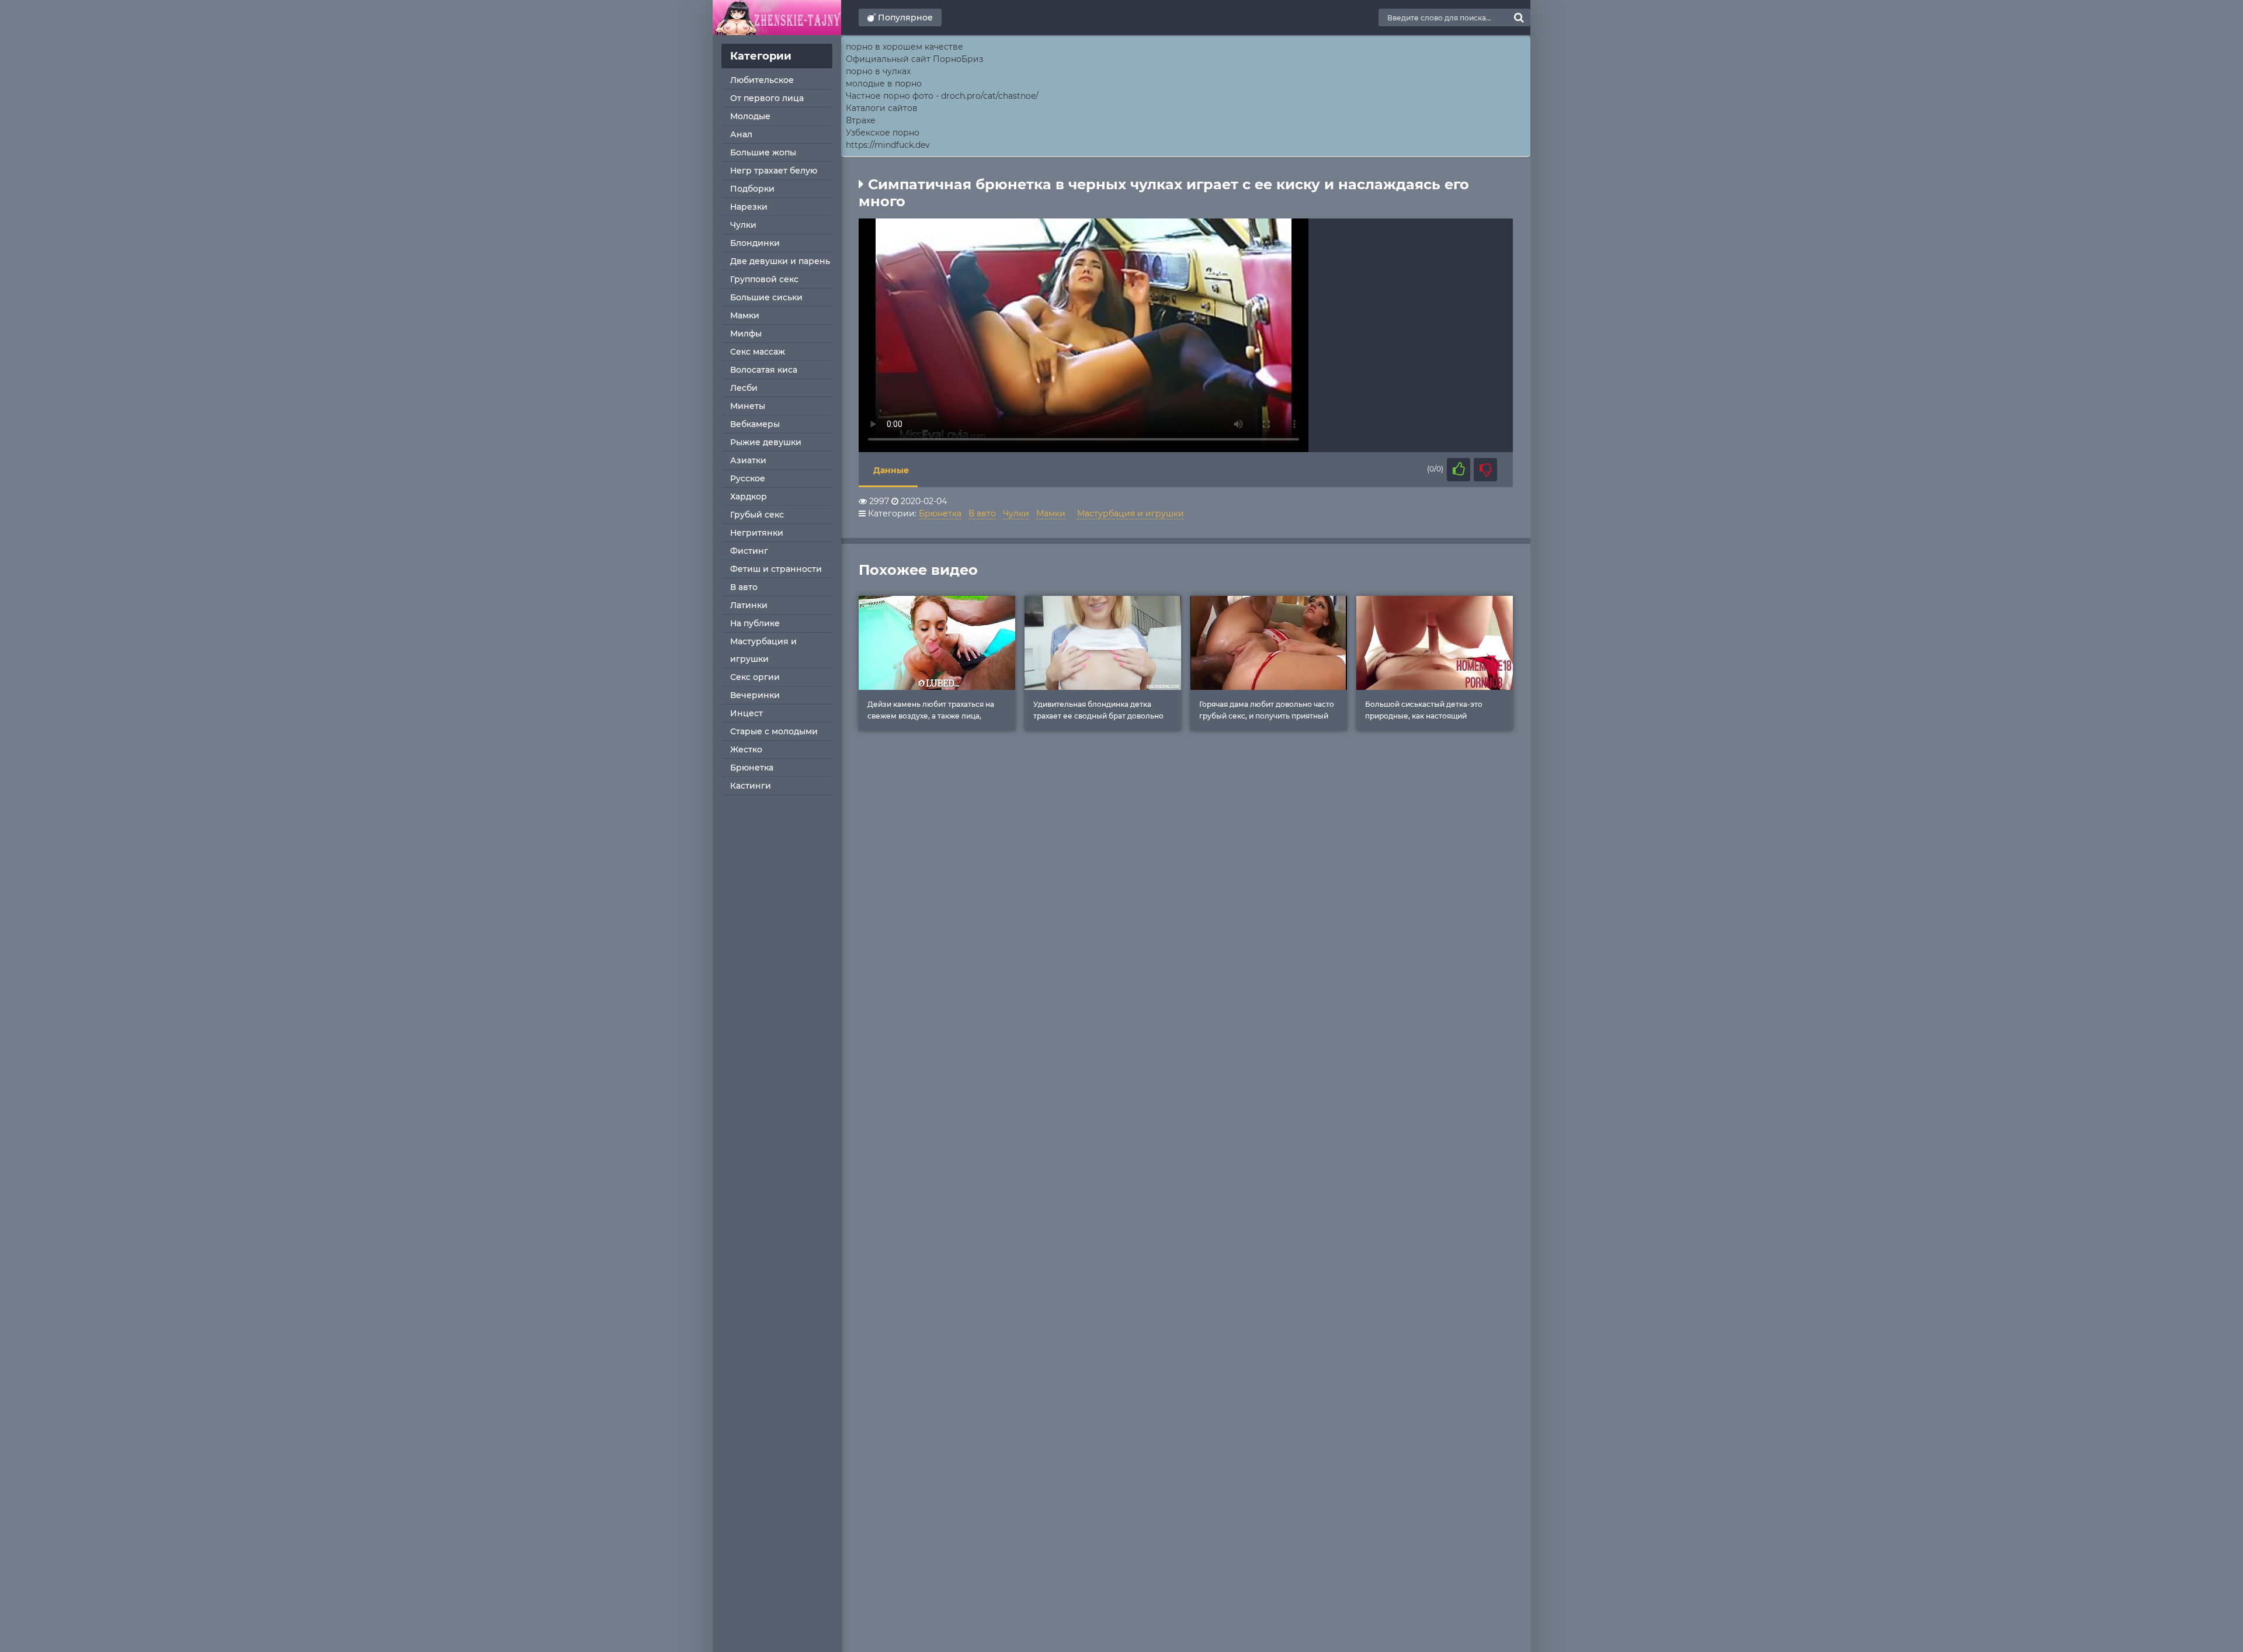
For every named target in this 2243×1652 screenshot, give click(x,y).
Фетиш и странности (776, 569)
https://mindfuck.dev (888, 145)
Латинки (749, 605)
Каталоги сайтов (882, 108)
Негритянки (757, 533)
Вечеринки (755, 695)
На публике (755, 623)
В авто (744, 587)
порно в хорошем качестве (905, 47)
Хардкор (749, 497)
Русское (748, 478)
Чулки (743, 225)
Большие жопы (763, 152)
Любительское (762, 80)
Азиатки (748, 460)
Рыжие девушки (766, 442)
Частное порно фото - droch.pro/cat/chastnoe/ (942, 96)
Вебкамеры (755, 424)
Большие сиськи (766, 297)
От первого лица (767, 98)
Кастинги (751, 786)
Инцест (746, 713)
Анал (741, 134)
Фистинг (749, 551)
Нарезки (749, 207)
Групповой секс (764, 279)
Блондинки (755, 243)
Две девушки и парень (780, 261)
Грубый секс (757, 515)
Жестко (746, 749)
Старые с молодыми (774, 731)
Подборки (752, 189)
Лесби (744, 388)
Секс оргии (755, 677)
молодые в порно (884, 84)
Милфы (746, 334)
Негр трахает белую (774, 171)
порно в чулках (878, 71)
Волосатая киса (764, 370)
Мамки (745, 315)
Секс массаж (758, 352)
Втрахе (861, 120)
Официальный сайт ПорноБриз (914, 59)
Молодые (750, 116)
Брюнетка (752, 768)
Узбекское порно (883, 133)
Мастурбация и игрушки (763, 650)
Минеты (748, 406)
